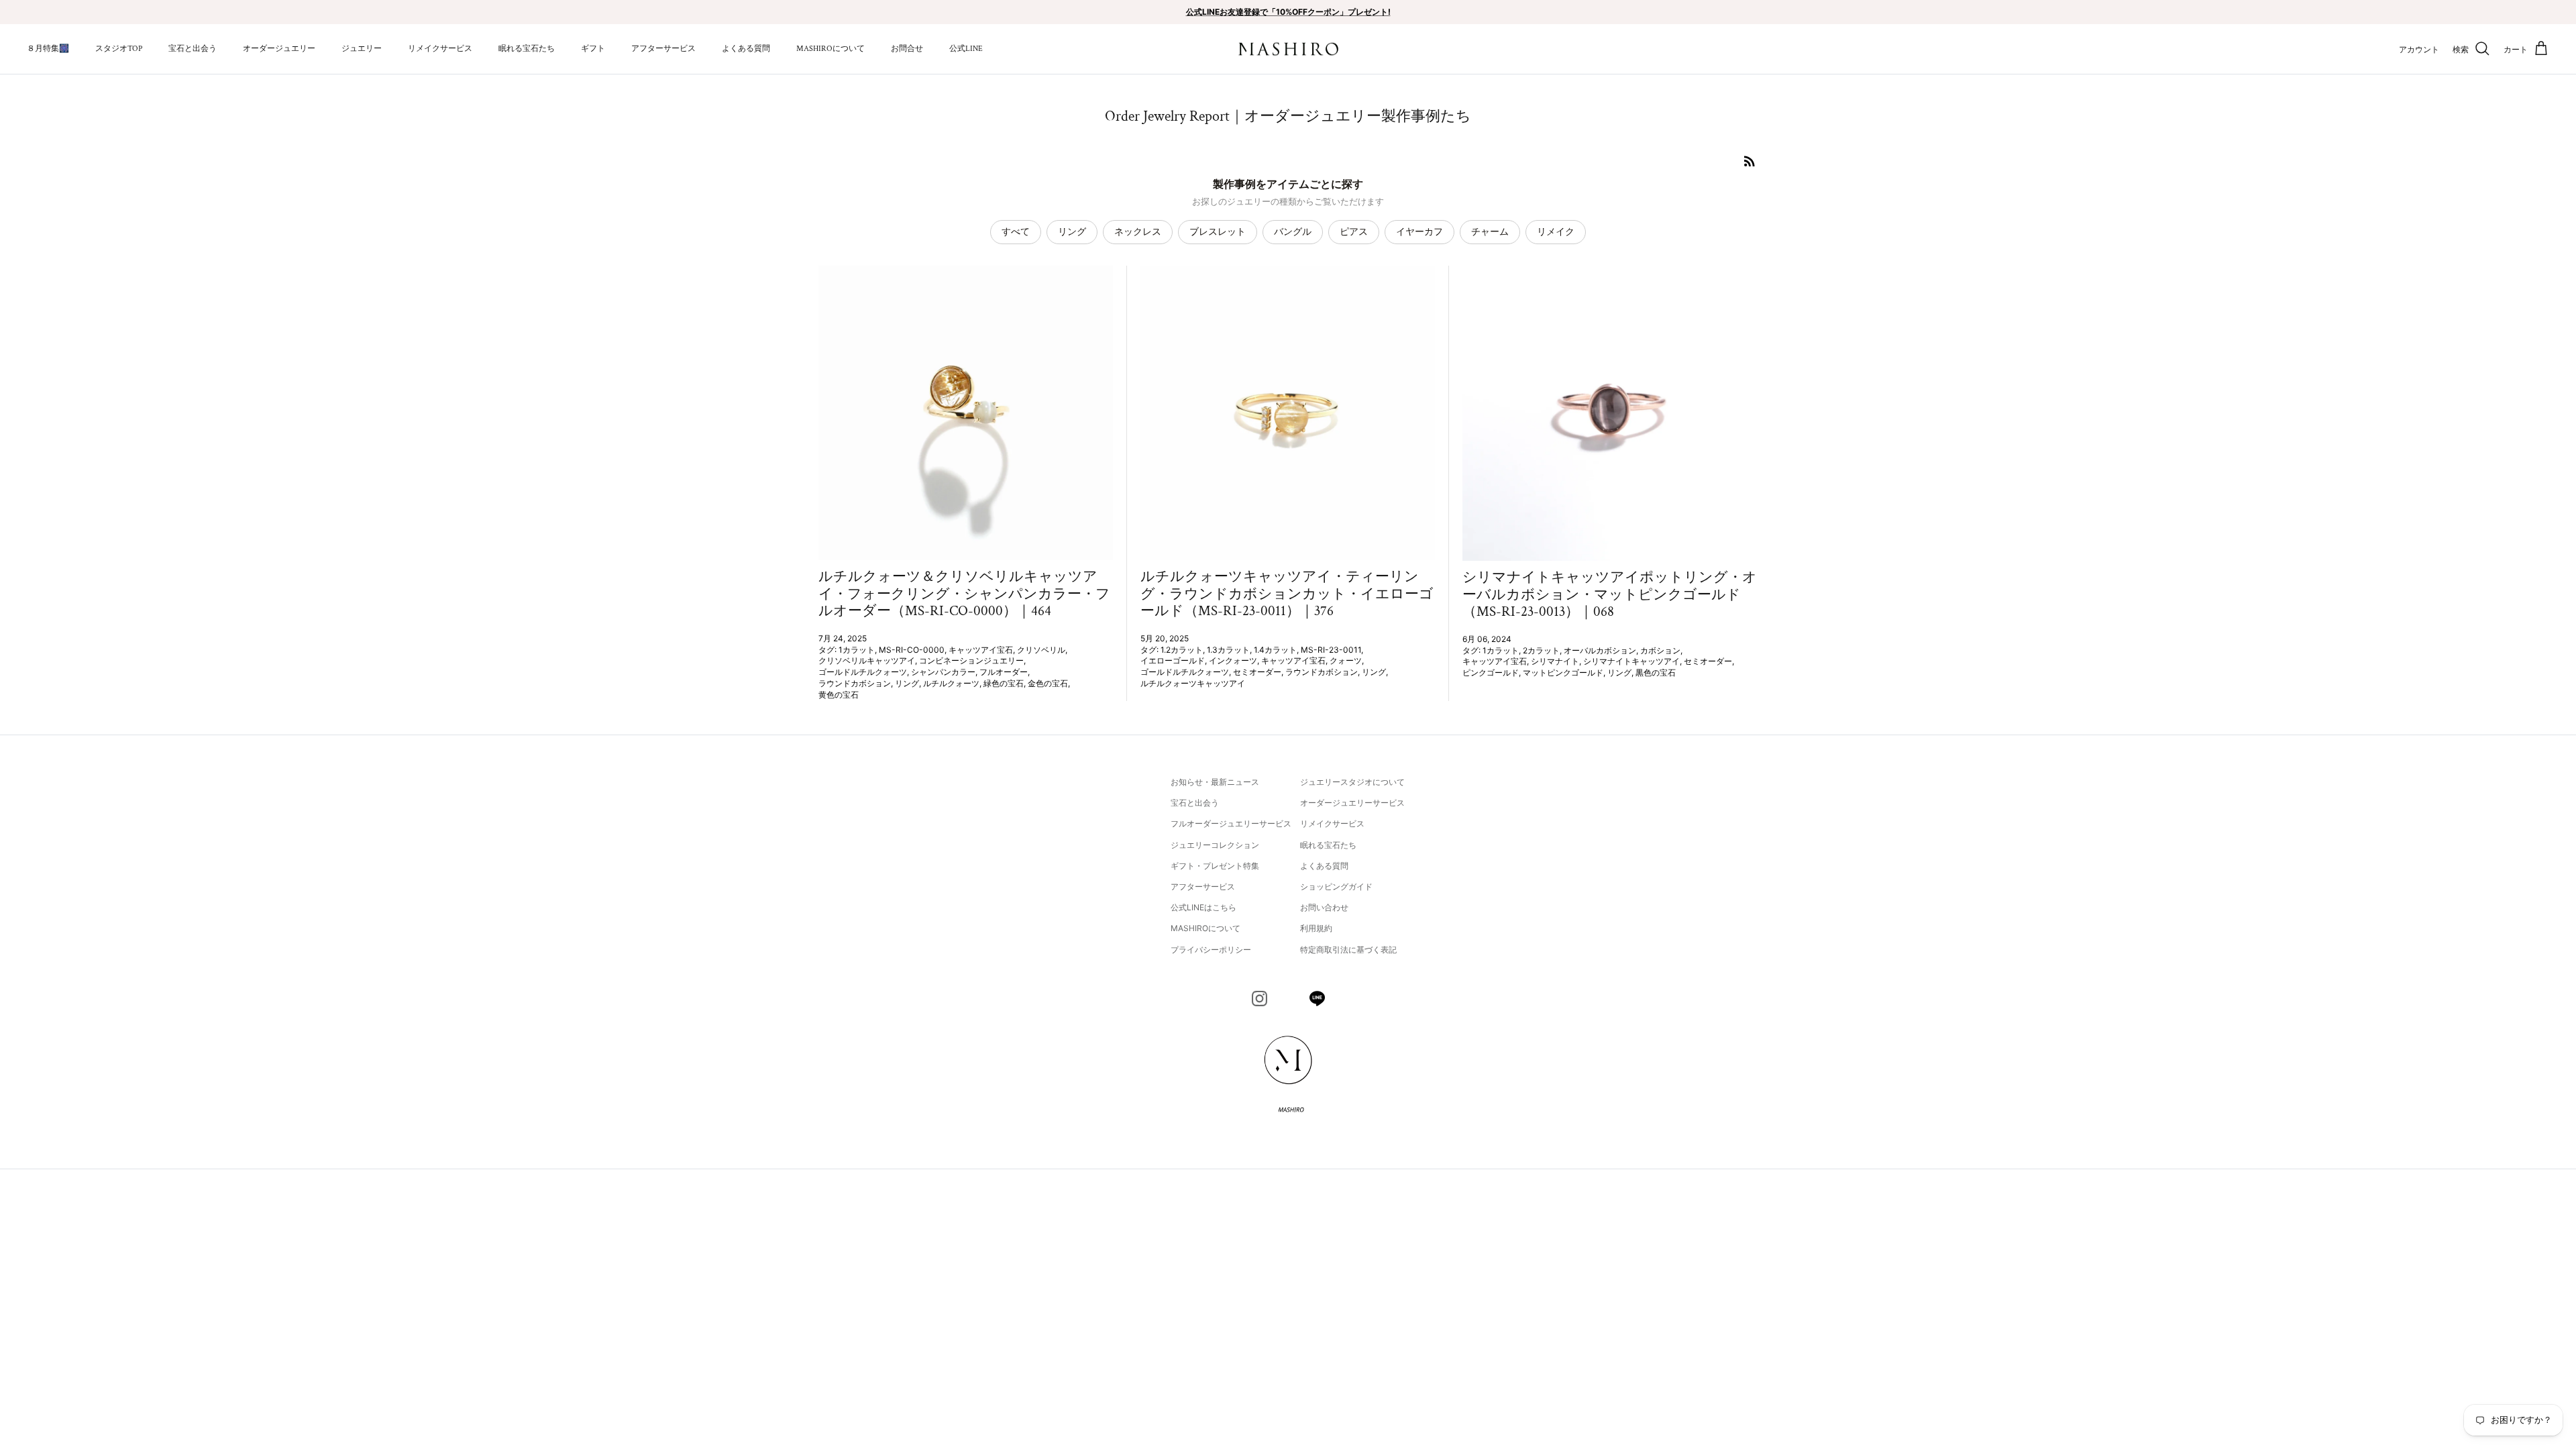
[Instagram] (1259, 999)
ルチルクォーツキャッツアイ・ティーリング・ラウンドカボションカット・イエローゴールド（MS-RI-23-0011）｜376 (1287, 593)
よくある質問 (746, 49)
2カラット (1541, 650)
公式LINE (966, 49)
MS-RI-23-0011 (1331, 650)
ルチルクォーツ (951, 683)
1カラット (857, 650)
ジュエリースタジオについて (1352, 782)
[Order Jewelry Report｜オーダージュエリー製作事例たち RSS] (1750, 161)
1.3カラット (1228, 650)
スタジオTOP (119, 49)
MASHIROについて (830, 49)
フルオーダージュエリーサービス (1231, 823)
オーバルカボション (1600, 650)
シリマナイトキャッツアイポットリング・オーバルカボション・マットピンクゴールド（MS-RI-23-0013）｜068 (1610, 594)
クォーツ (1346, 660)
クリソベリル (1041, 650)
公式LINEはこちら (1203, 907)
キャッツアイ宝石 (981, 650)
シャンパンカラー (943, 672)
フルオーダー (1004, 672)
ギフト (593, 49)
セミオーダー (1257, 672)
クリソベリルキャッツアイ (867, 660)
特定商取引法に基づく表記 (1348, 950)
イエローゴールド (1173, 660)
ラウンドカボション (855, 683)
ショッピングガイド (1336, 887)
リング (1072, 231)
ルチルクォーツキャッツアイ (1193, 683)
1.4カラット (1275, 650)
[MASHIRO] (1288, 49)
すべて (1016, 231)
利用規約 (1316, 928)
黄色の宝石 (839, 695)
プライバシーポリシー (1211, 950)
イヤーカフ (1419, 231)
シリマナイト (1555, 661)
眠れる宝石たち (527, 49)
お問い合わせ (1324, 907)
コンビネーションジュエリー (971, 660)
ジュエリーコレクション (1215, 845)
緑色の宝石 (1004, 683)
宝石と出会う (193, 49)
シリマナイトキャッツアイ (1631, 661)
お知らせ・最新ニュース (1215, 782)
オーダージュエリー (279, 49)
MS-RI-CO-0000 (912, 650)
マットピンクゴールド (1563, 673)
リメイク (1556, 231)
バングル (1293, 231)
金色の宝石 (1048, 683)
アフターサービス (663, 49)
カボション (1660, 650)
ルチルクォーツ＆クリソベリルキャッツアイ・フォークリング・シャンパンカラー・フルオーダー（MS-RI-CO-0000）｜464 (964, 593)
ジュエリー (362, 49)
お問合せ (907, 49)
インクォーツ (1233, 660)
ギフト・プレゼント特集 (1215, 866)
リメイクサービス (440, 49)
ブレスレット (1218, 231)
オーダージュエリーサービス (1352, 803)
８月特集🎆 (48, 49)
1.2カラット (1182, 650)
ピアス (1354, 231)
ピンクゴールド (1491, 673)
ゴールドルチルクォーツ (863, 672)
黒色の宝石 (1656, 673)
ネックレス (1138, 231)
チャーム (1490, 231)
